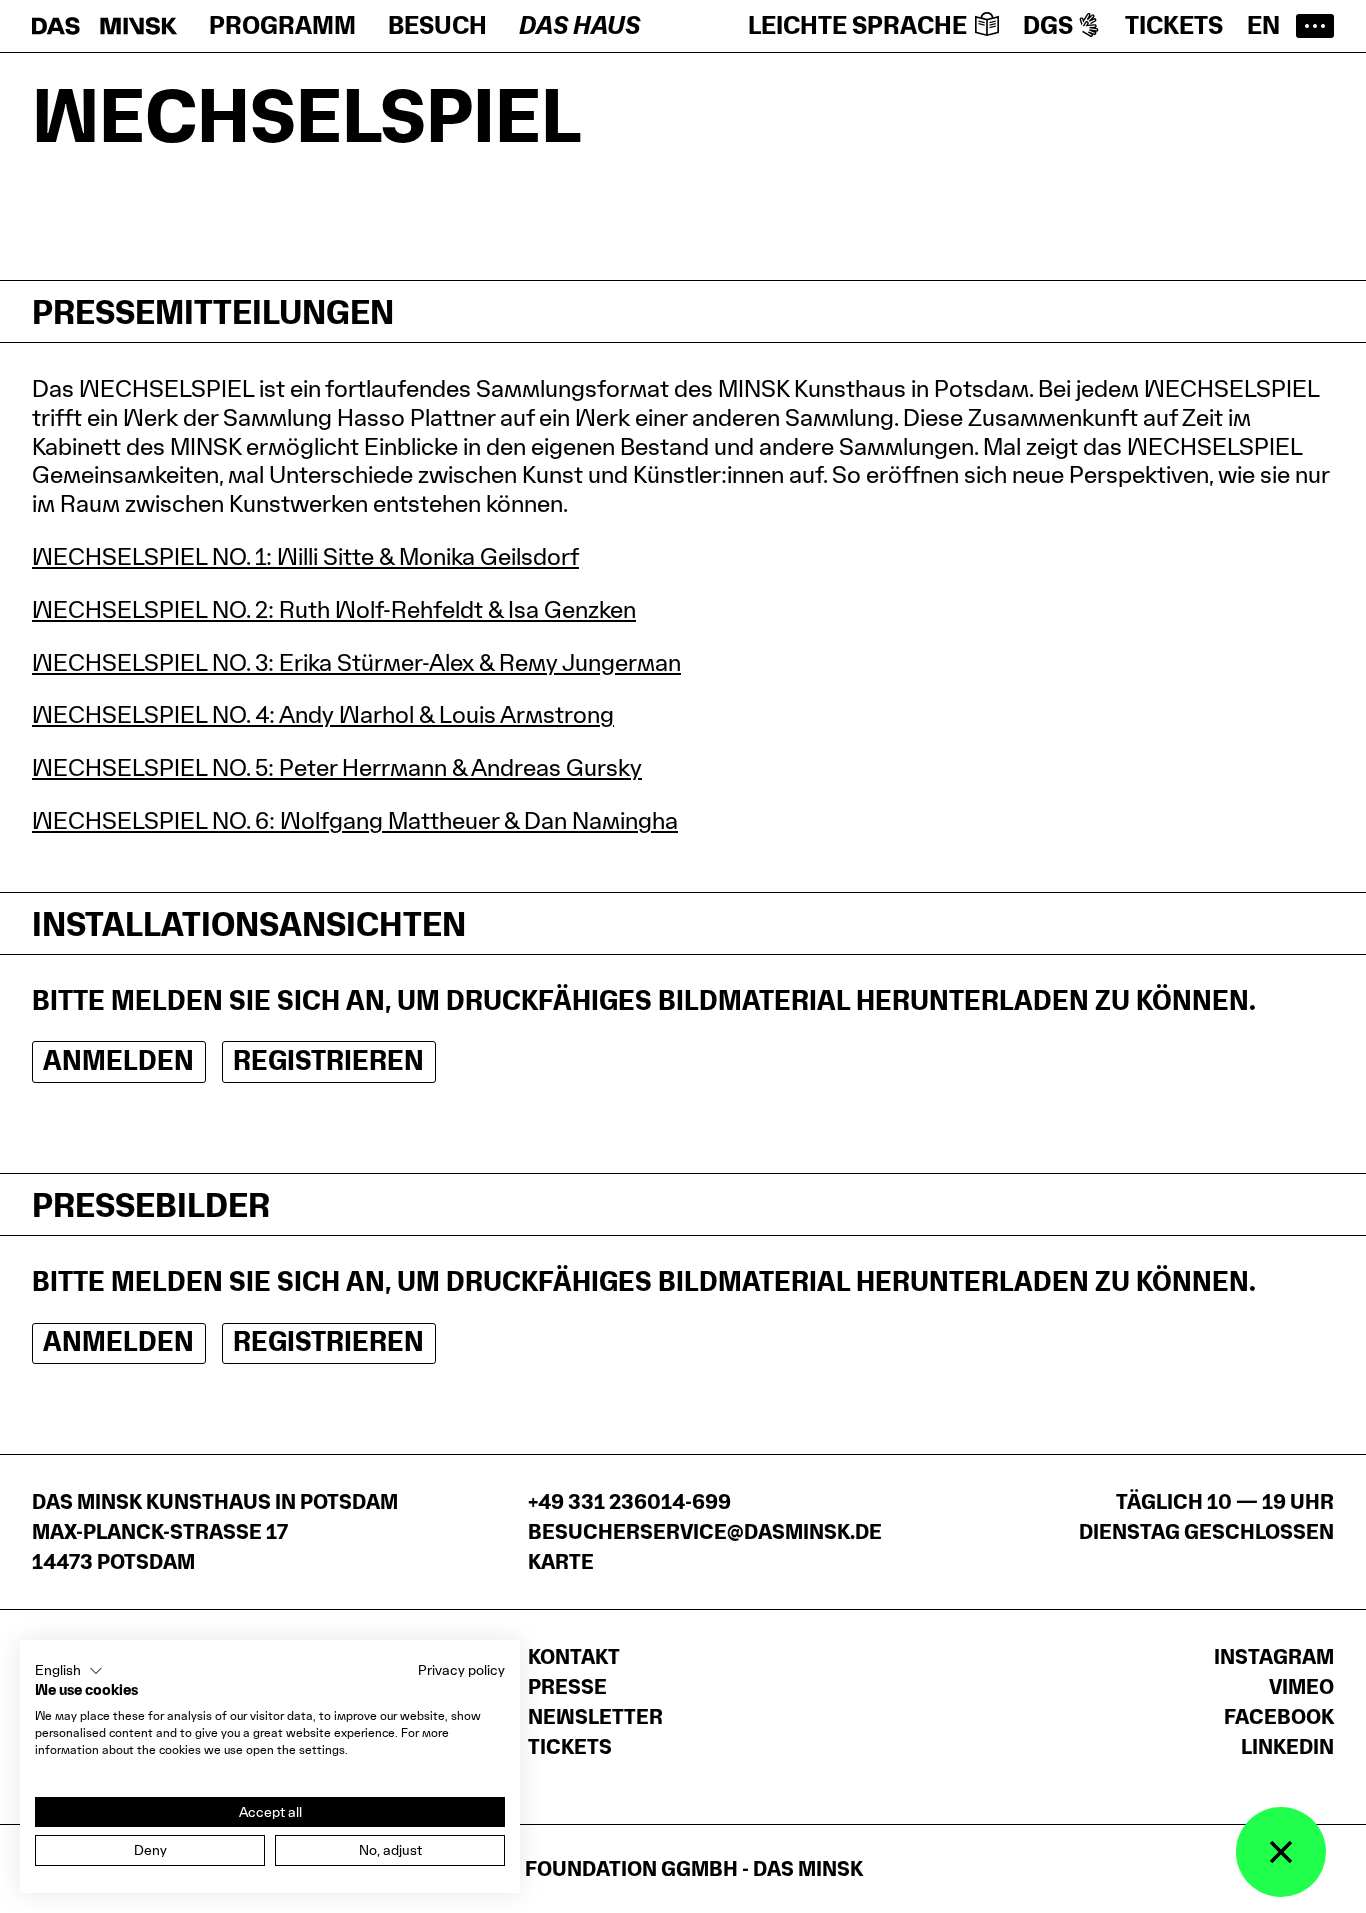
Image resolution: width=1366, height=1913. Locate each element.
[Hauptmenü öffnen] (1315, 26)
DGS (1048, 25)
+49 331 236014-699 (629, 1502)
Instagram (1274, 1657)
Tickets (1174, 25)
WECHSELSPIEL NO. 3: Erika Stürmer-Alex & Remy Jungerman (356, 662)
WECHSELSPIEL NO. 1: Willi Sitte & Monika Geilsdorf (305, 556)
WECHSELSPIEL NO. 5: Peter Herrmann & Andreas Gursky (337, 767)
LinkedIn (1287, 1747)
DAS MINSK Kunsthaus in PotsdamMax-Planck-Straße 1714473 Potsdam (215, 1532)
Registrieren (328, 1060)
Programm (282, 25)
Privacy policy (461, 1670)
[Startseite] (104, 26)
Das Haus (579, 25)
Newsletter (595, 1717)
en (1263, 25)
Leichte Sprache (857, 25)
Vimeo (1301, 1687)
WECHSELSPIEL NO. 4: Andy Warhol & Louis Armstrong (323, 714)
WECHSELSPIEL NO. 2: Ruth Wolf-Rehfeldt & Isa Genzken (334, 609)
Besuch (437, 25)
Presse (567, 1687)
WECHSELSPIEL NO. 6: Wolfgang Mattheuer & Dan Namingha (355, 820)
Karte (561, 1562)
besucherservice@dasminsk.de (705, 1532)
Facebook (1279, 1717)
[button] (69, 1671)
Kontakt (574, 1657)
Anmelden (118, 1060)
